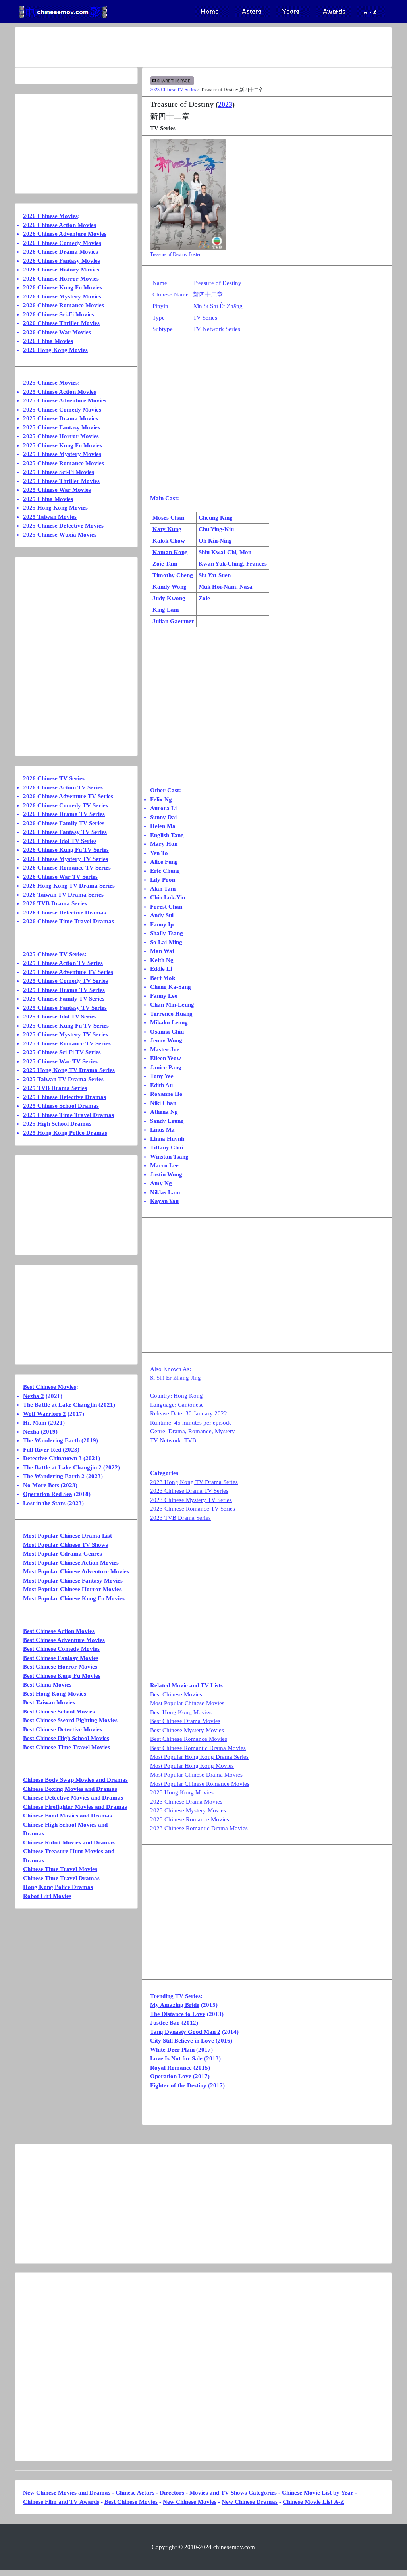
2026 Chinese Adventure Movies (65, 234)
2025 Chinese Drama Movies (61, 418)
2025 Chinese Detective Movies (63, 526)
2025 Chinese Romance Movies (64, 463)
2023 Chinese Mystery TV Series (191, 1500)
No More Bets (41, 1485)
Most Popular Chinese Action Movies (71, 1563)
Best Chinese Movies (176, 1694)
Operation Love (171, 2076)
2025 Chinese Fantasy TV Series (65, 1008)
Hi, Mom (35, 1423)
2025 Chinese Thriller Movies (61, 481)
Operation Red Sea (48, 1494)
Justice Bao (165, 2023)
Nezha (31, 1432)
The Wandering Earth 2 (54, 1476)
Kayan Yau (164, 1201)
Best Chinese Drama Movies (185, 1721)
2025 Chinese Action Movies (60, 392)
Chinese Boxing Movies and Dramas (70, 1789)
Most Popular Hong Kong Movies (192, 1766)
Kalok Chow (169, 541)
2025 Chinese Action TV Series (63, 963)
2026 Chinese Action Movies (60, 225)
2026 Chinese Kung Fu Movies (63, 287)
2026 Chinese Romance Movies (64, 305)
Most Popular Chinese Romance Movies (200, 1784)
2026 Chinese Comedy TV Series (66, 805)
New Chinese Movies (190, 2502)
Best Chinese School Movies (59, 1712)
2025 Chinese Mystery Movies (62, 454)
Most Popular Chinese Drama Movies (196, 1775)
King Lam (166, 610)
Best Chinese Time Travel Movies (67, 1747)
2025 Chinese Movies (50, 383)
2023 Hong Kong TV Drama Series (194, 1482)
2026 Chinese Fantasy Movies (62, 261)
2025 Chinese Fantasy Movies (62, 427)
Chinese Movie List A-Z (313, 2502)
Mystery (225, 1431)
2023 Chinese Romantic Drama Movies (199, 1828)
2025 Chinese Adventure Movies (65, 400)
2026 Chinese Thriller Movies (61, 323)
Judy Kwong (169, 598)
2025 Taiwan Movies (50, 517)
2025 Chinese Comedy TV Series (66, 981)
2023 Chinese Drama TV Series (189, 1491)
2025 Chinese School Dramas (61, 1106)
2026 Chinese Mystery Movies (62, 296)
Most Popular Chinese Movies (187, 1703)
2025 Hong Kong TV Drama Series (69, 1070)
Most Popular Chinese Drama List (68, 1536)
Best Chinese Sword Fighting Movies (70, 1720)
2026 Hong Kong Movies (55, 350)
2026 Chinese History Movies (61, 270)
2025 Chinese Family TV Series (64, 999)
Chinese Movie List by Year (318, 2493)
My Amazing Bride (175, 2005)
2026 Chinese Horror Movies (61, 279)
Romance (200, 1431)
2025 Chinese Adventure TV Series (68, 972)
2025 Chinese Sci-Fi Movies (59, 472)
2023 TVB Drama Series (180, 1518)
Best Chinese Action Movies (59, 1631)
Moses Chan (168, 518)
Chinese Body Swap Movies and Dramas (75, 1780)
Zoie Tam (165, 564)
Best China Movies (47, 1685)
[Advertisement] (203, 47)
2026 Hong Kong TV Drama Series (69, 886)
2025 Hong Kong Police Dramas (65, 1133)
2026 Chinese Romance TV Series (67, 868)
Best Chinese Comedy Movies (61, 1649)
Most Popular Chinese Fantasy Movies (73, 1581)
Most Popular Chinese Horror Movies (72, 1589)
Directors (172, 2493)
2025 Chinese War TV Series (60, 1061)
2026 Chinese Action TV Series (63, 787)
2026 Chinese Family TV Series (64, 823)
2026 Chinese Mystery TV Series (66, 859)
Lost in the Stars (44, 1503)
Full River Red (42, 1450)
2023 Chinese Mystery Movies (188, 1810)
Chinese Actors (135, 2493)
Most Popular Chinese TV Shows (66, 1545)
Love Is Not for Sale (176, 2058)
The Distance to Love (178, 2014)
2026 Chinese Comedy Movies (62, 243)
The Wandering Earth (51, 1440)
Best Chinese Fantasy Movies (61, 1658)
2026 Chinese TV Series (54, 778)
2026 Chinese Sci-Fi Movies (59, 314)
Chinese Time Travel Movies (60, 1869)
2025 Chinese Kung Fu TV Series (66, 1026)
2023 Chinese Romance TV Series (193, 1509)
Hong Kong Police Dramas (58, 1887)
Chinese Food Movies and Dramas (68, 1816)
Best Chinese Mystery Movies (187, 1730)
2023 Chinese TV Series (173, 90)
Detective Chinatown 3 (52, 1458)
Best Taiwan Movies (49, 1702)
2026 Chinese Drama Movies (61, 252)
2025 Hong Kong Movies (55, 508)
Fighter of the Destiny (178, 2085)
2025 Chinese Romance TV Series (67, 1043)
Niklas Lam (165, 1192)
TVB (190, 1440)
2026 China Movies (48, 341)
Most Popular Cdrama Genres (63, 1554)
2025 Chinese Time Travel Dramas (68, 1115)
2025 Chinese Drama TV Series (64, 990)
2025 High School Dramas (57, 1124)
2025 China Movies (48, 499)
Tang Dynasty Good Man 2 (185, 2032)
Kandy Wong (170, 587)
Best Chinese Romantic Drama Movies (198, 1748)
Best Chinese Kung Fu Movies (62, 1676)
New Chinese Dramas (250, 2502)
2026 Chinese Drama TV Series (64, 814)
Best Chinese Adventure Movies (64, 1640)
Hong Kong (188, 1396)
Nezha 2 (34, 1396)
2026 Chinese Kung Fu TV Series (66, 850)
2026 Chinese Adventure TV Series (68, 796)
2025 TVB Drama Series (55, 1088)
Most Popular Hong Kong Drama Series (199, 1757)
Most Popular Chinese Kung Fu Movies (74, 1598)
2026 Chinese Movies (50, 216)
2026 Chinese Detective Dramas (65, 913)
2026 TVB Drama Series (55, 903)
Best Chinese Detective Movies (63, 1729)
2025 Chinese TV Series (54, 954)
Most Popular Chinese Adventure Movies (76, 1571)
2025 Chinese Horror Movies (61, 436)
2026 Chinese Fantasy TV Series (65, 832)
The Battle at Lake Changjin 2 (62, 1467)
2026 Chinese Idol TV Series (60, 841)
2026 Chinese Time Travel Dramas (68, 921)
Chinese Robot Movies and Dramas (69, 1842)
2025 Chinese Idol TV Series (60, 1017)
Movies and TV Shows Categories (233, 2493)
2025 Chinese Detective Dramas (65, 1097)
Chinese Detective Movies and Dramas (73, 1798)
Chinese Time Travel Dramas (61, 1878)
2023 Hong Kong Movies (182, 1792)
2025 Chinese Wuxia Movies (60, 535)
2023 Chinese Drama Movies (186, 1802)
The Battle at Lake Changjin (60, 1405)
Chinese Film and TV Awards (61, 2502)
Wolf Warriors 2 (44, 1414)
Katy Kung (167, 529)
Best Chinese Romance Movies (189, 1739)
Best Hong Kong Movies (181, 1712)
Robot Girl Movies (47, 1896)
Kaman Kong (170, 552)
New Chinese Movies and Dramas (67, 2493)
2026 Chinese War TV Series (60, 877)
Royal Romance (171, 2068)
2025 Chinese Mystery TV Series (66, 1034)
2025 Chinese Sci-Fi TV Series (62, 1052)
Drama (177, 1431)
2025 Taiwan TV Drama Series (63, 1079)
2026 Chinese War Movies (57, 332)
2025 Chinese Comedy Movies (62, 410)
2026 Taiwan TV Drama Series (63, 895)
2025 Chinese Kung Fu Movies (63, 445)
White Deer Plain (172, 2050)
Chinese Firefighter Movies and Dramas (75, 1807)
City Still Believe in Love (182, 2041)
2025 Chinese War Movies (57, 490)
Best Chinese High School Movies (66, 1738)
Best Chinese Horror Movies (60, 1667)
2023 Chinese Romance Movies (190, 1819)
